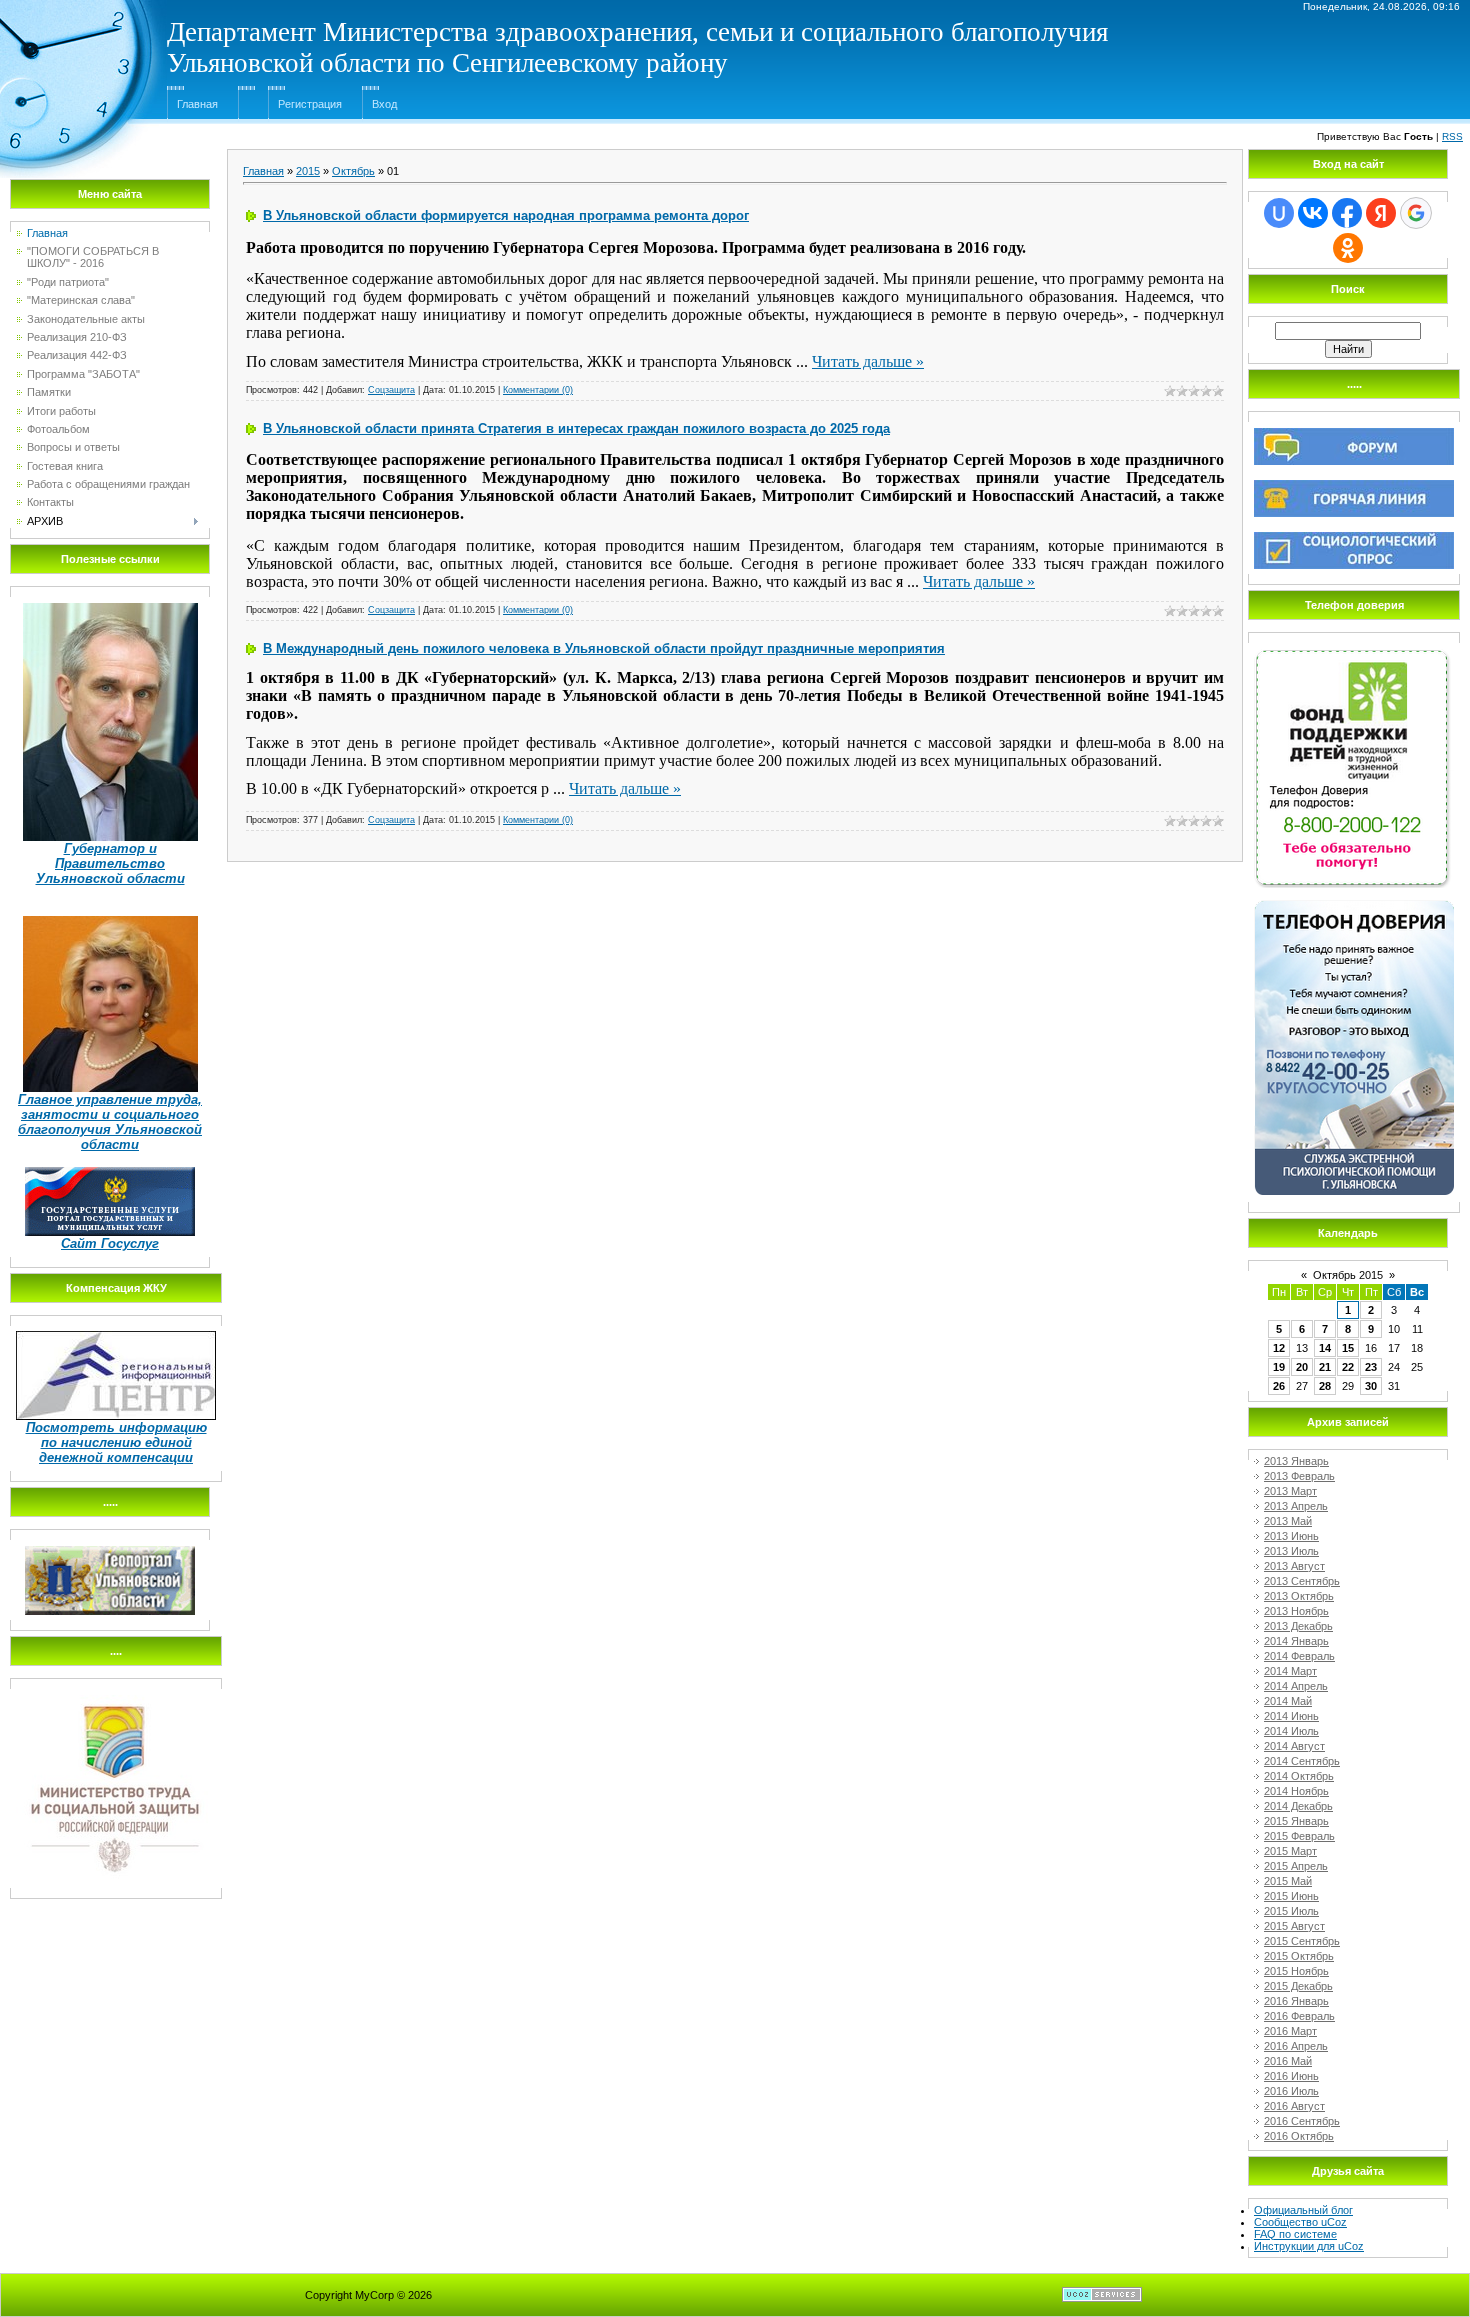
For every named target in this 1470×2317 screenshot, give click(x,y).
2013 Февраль (1299, 1476)
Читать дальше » (868, 361)
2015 (308, 171)
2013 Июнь (1291, 1536)
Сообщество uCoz (1300, 2222)
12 (1279, 1348)
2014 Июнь (1291, 1716)
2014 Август (1294, 1746)
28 (1325, 1386)
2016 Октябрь (1299, 2136)
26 (1279, 1386)
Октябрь (353, 171)
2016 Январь (1296, 2001)
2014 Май (1288, 1701)
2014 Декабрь (1298, 1806)
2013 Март (1290, 1491)
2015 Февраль (1299, 1836)
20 (1302, 1367)
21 (1325, 1367)
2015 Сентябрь (1302, 1941)
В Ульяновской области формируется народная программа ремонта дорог (506, 215)
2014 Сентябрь (1302, 1761)
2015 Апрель (1296, 1866)
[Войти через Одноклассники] (1348, 248)
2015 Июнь (1291, 1896)
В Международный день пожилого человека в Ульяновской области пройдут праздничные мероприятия (604, 648)
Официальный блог (1303, 2210)
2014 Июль (1291, 1731)
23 (1371, 1367)
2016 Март (1290, 2031)
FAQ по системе (1295, 2234)
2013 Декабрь (1298, 1626)
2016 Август (1294, 2106)
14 (1325, 1348)
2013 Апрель (1296, 1506)
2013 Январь (1296, 1461)
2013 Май (1288, 1521)
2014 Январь (1296, 1641)
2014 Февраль (1299, 1656)
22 (1348, 1367)
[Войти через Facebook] (1347, 213)
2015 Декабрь (1298, 1986)
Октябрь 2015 (1348, 1275)
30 (1371, 1386)
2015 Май (1288, 1881)
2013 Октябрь (1299, 1596)
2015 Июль (1291, 1911)
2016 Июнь (1291, 2076)
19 (1279, 1367)
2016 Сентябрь (1302, 2121)
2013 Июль (1291, 1551)
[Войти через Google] (1416, 213)
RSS (1452, 136)
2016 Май (1288, 2061)
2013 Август (1294, 1566)
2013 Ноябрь (1296, 1611)
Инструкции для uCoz (1309, 2246)
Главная (197, 104)
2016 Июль (1291, 2091)
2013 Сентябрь (1302, 1581)
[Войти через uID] (1279, 213)
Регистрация (310, 104)
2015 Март (1290, 1851)
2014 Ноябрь (1296, 1791)
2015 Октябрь (1299, 1956)
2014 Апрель (1296, 1686)
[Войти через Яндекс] (1381, 213)
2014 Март (1290, 1671)
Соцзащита (391, 390)
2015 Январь (1296, 1821)
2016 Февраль (1299, 2016)
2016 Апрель (1296, 2046)
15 (1348, 1348)
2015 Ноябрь (1296, 1971)
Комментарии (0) (538, 390)
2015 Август (1294, 1926)
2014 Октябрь (1299, 1776)
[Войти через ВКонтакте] (1313, 213)
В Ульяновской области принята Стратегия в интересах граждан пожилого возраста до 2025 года (576, 428)
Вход (384, 104)
